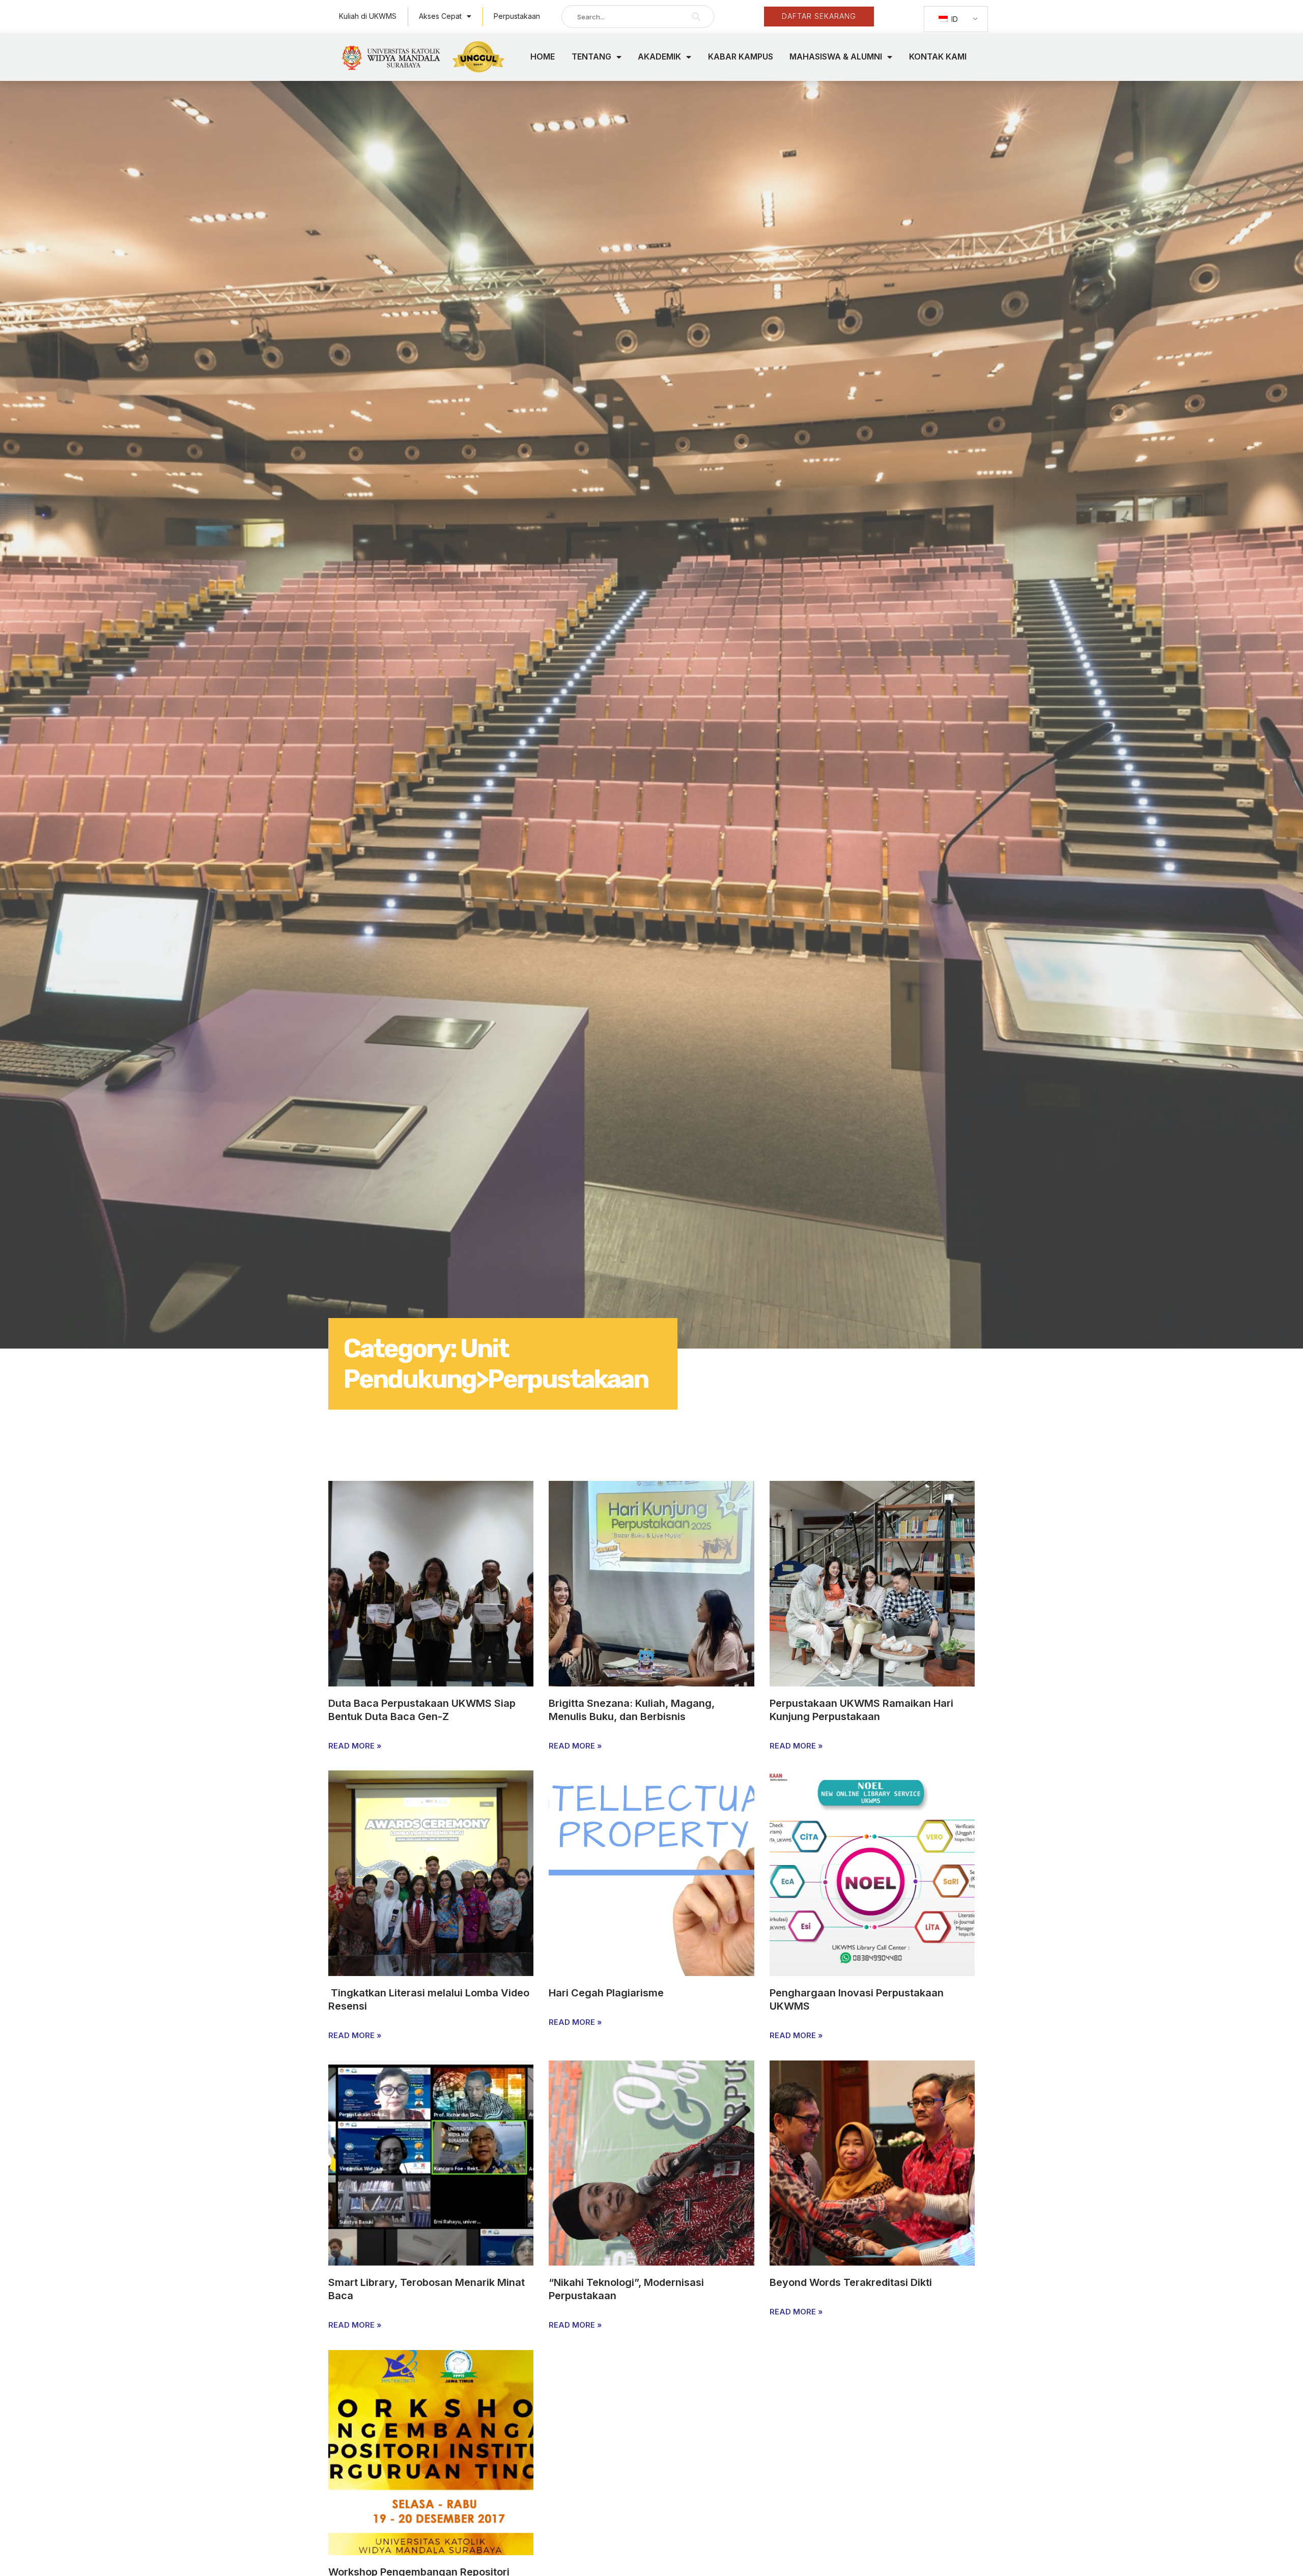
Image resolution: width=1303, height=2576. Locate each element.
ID (954, 19)
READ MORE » (355, 1746)
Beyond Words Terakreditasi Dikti (851, 2282)
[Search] (696, 17)
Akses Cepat (440, 16)
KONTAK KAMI (938, 56)
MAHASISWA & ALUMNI (836, 56)
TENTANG (591, 56)
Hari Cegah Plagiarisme (606, 1993)
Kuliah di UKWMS (368, 16)
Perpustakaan (517, 16)
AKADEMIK (659, 56)
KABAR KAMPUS (741, 56)
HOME (543, 56)
